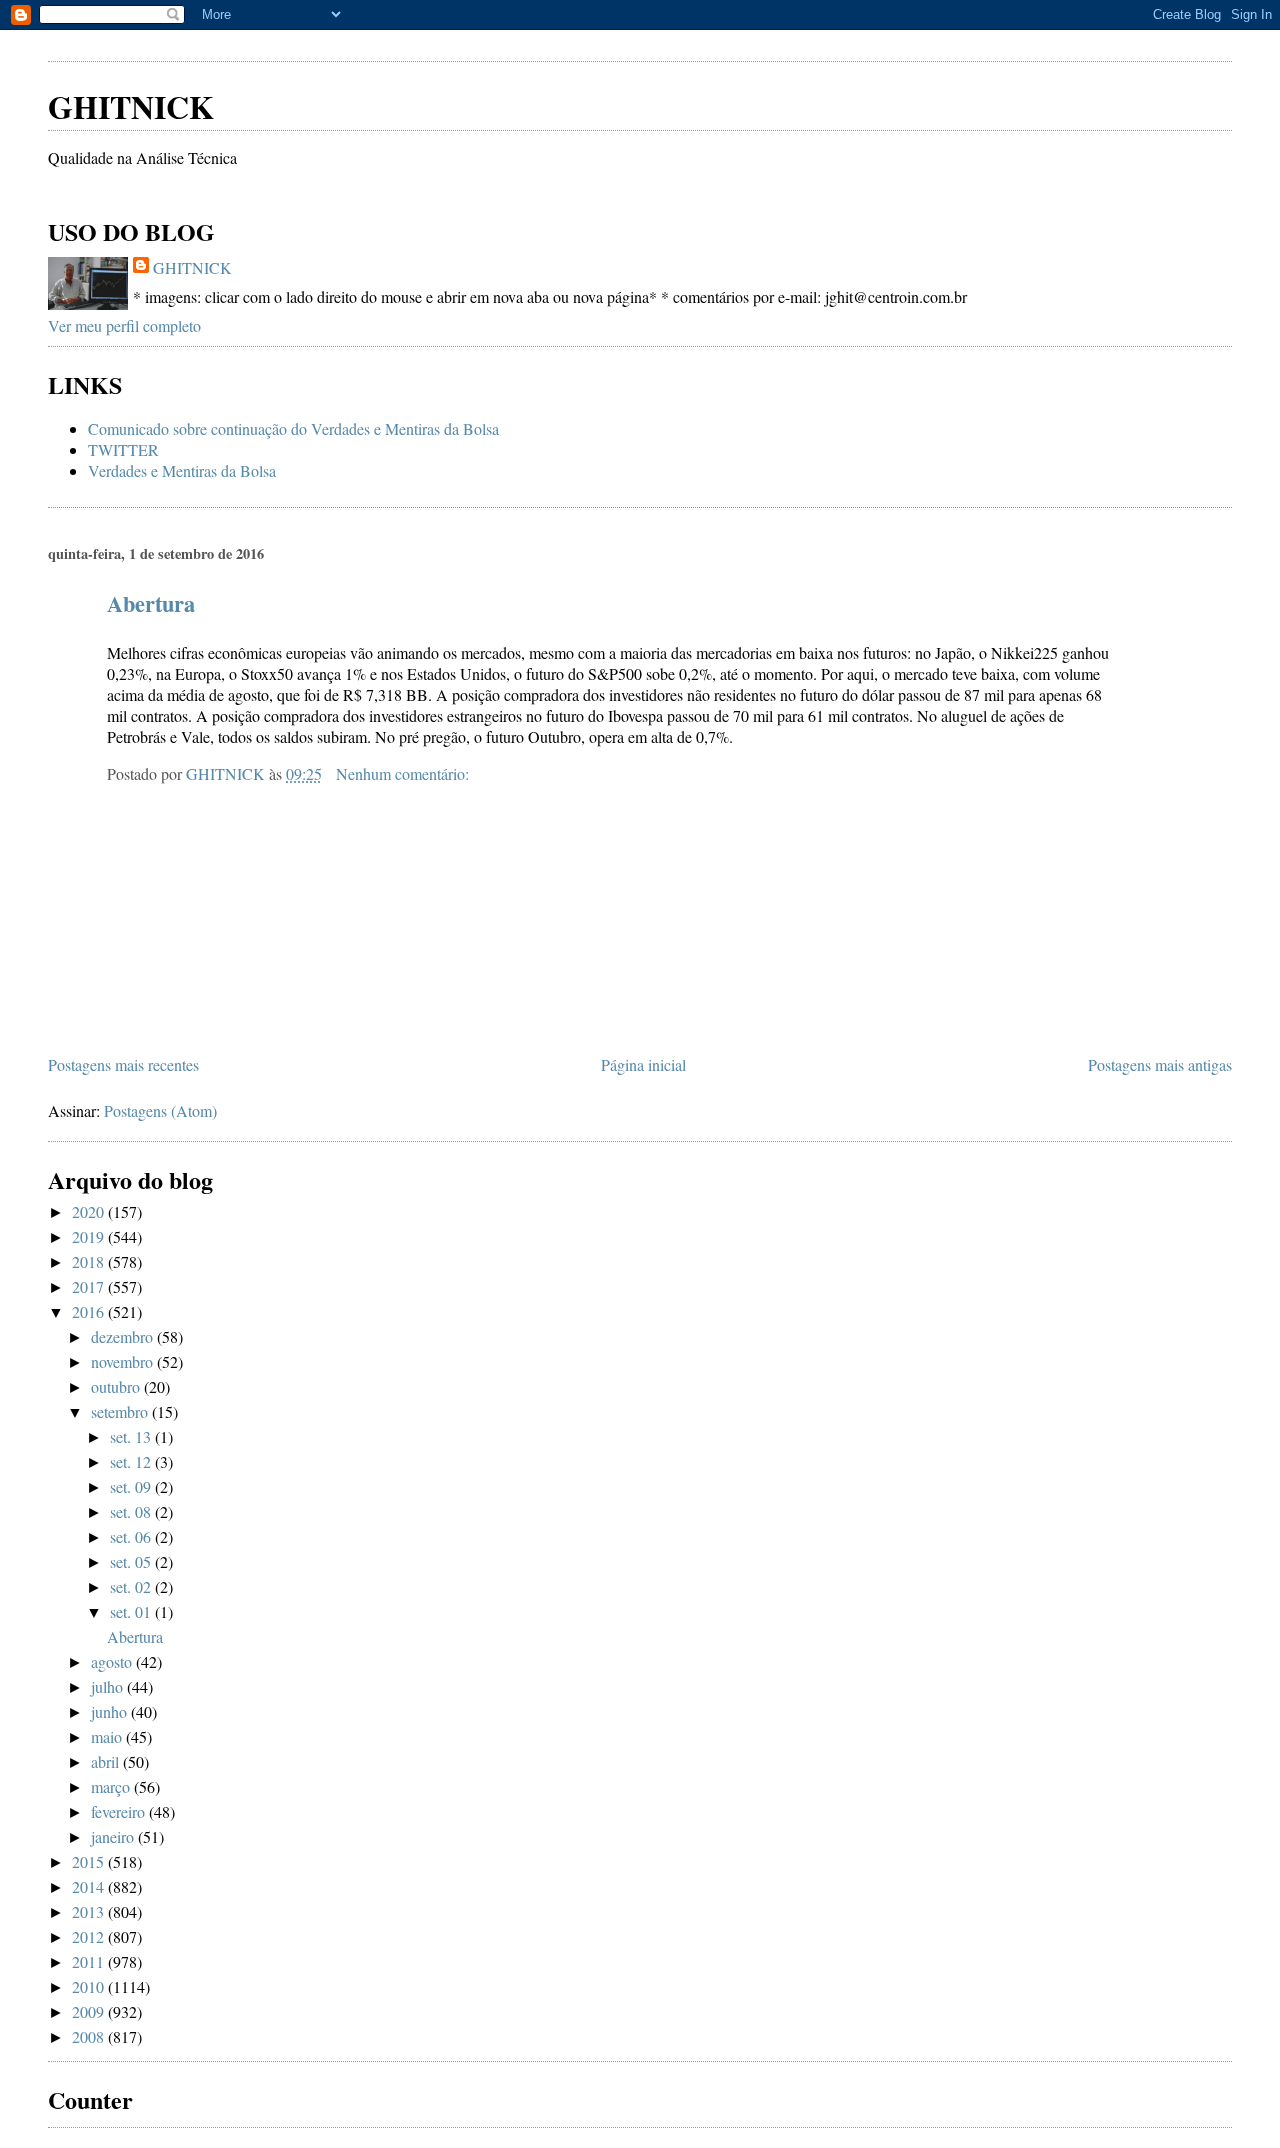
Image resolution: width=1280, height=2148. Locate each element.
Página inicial (643, 1064)
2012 (90, 1936)
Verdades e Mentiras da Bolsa (182, 470)
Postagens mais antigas (1160, 1064)
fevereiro (120, 1811)
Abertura (151, 603)
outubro (117, 1386)
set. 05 (132, 1561)
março (112, 1786)
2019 (90, 1236)
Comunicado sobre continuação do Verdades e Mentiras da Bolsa (293, 428)
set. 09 (132, 1486)
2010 (90, 1986)
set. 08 (132, 1511)
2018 (90, 1261)
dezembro (124, 1336)
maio (108, 1736)
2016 (90, 1311)
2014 (90, 1886)
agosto (113, 1661)
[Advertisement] (282, 39)
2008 (90, 2036)
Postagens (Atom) (160, 1110)
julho (109, 1686)
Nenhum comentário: (404, 773)
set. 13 (132, 1436)
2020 (90, 1211)
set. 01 (132, 1611)
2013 (90, 1911)
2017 (90, 1286)
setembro (121, 1411)
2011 (90, 1961)
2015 (90, 1861)
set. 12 (132, 1461)
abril (107, 1761)
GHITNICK (131, 106)
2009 (90, 2011)
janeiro (114, 1836)
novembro (124, 1361)
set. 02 (132, 1586)
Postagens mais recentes (123, 1064)
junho (111, 1711)
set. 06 (132, 1536)
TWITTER (123, 449)
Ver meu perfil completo (124, 325)
